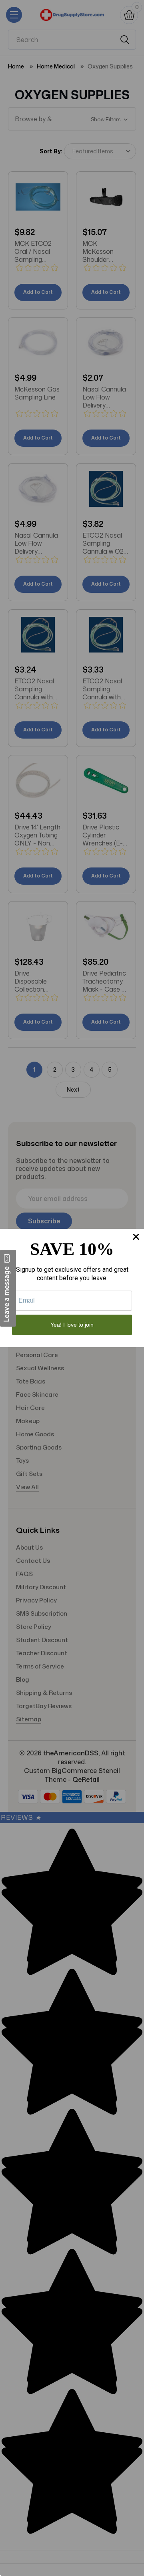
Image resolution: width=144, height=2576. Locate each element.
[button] (8, 1288)
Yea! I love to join (72, 1325)
